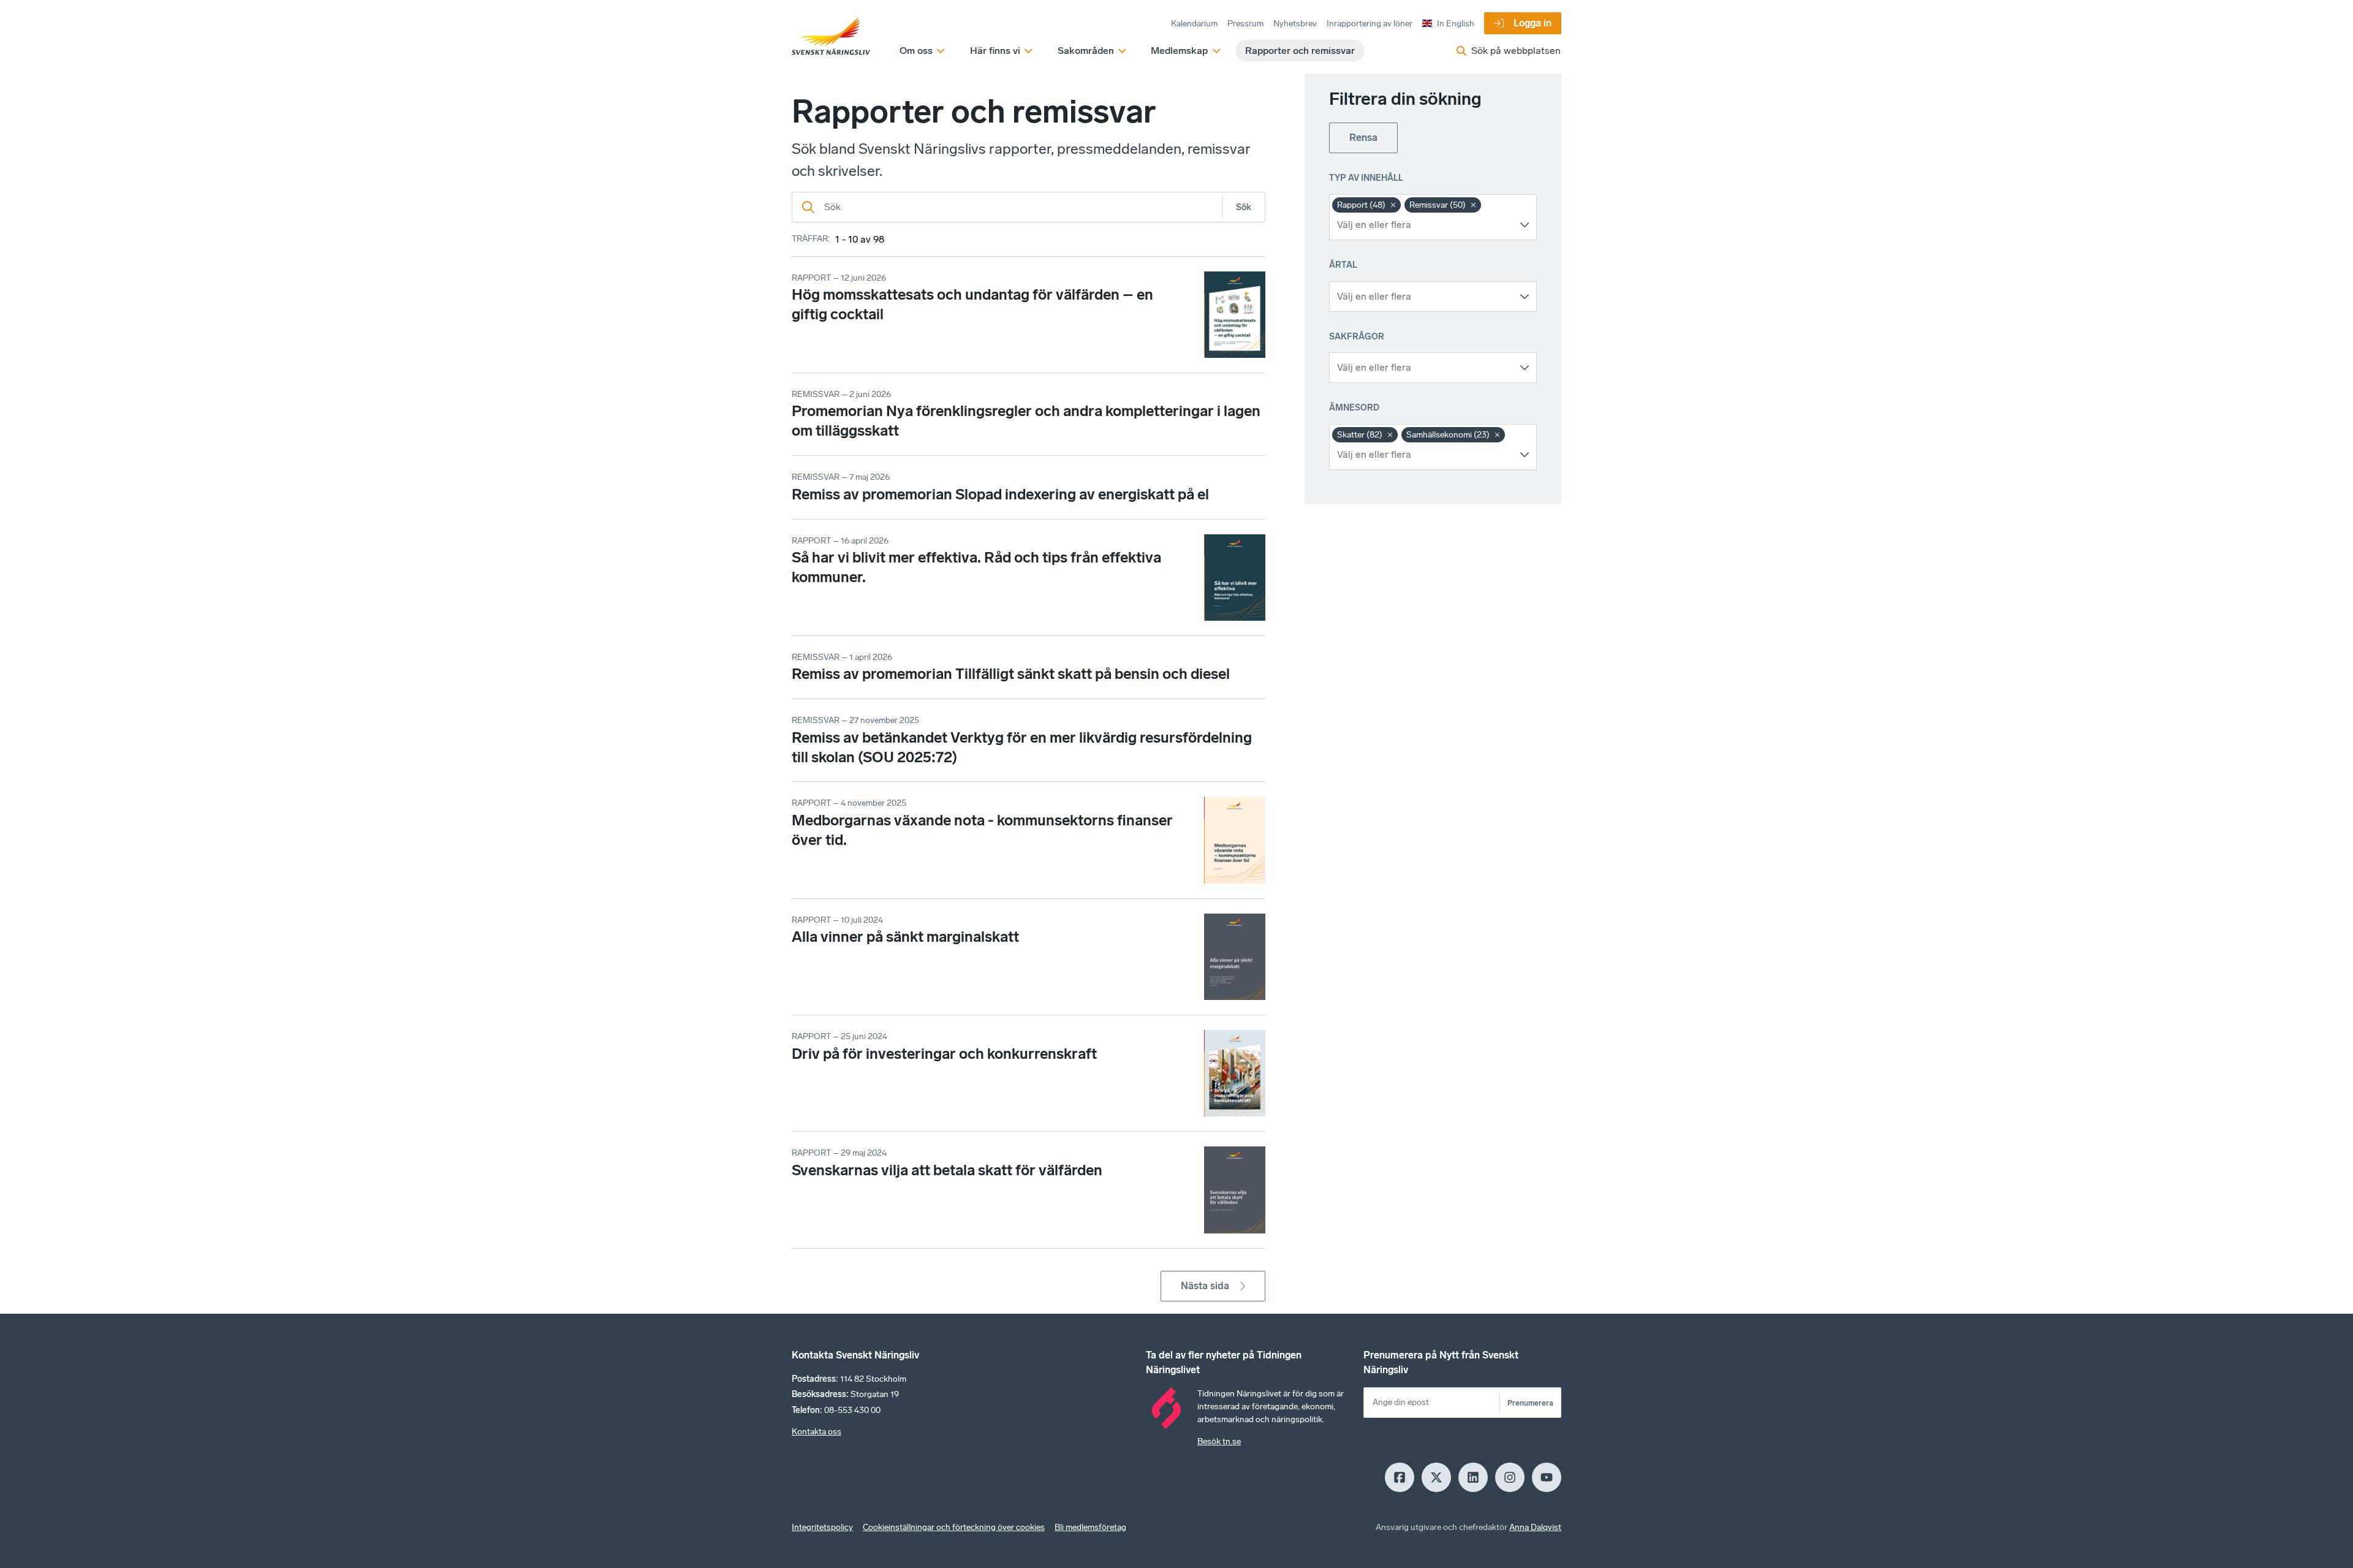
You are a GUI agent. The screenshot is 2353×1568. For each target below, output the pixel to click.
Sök (1244, 207)
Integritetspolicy (822, 1527)
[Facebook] (1400, 1477)
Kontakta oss (817, 1432)
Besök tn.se (1219, 1441)
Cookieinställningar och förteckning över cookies (954, 1527)
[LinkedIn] (1473, 1477)
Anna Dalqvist (1535, 1527)
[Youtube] (1547, 1477)
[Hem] (831, 37)
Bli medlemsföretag (1090, 1527)
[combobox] (1424, 225)
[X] (1436, 1477)
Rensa (1363, 138)
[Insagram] (1510, 1477)
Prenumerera (1530, 1403)
